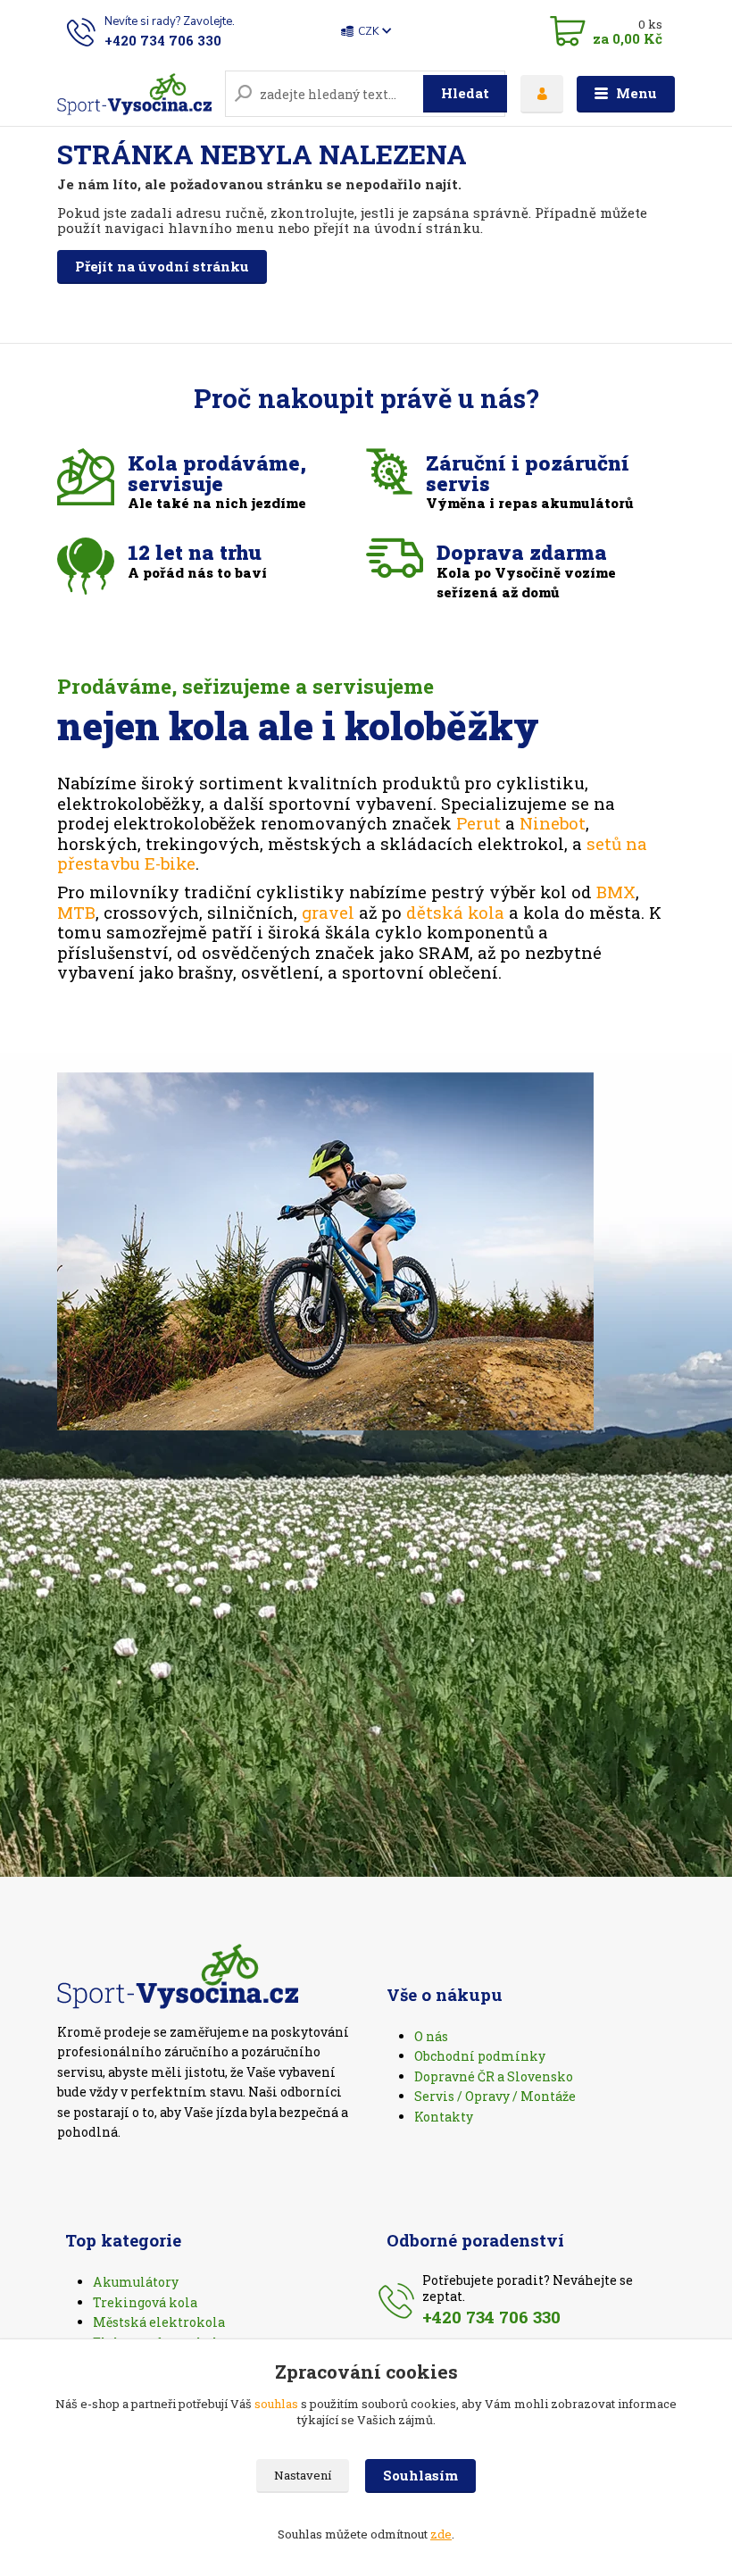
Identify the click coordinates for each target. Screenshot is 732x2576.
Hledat (465, 93)
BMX (616, 892)
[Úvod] (134, 94)
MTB (76, 912)
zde (441, 2534)
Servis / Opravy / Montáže (495, 2096)
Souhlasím (420, 2475)
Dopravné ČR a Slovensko (494, 2076)
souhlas (276, 2404)
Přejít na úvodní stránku (162, 266)
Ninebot (553, 823)
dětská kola (455, 912)
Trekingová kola (145, 2302)
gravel (328, 912)
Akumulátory (136, 2282)
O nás (431, 2036)
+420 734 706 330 (163, 40)
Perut (478, 823)
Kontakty (444, 2117)
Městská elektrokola (159, 2322)
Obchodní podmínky (480, 2056)
